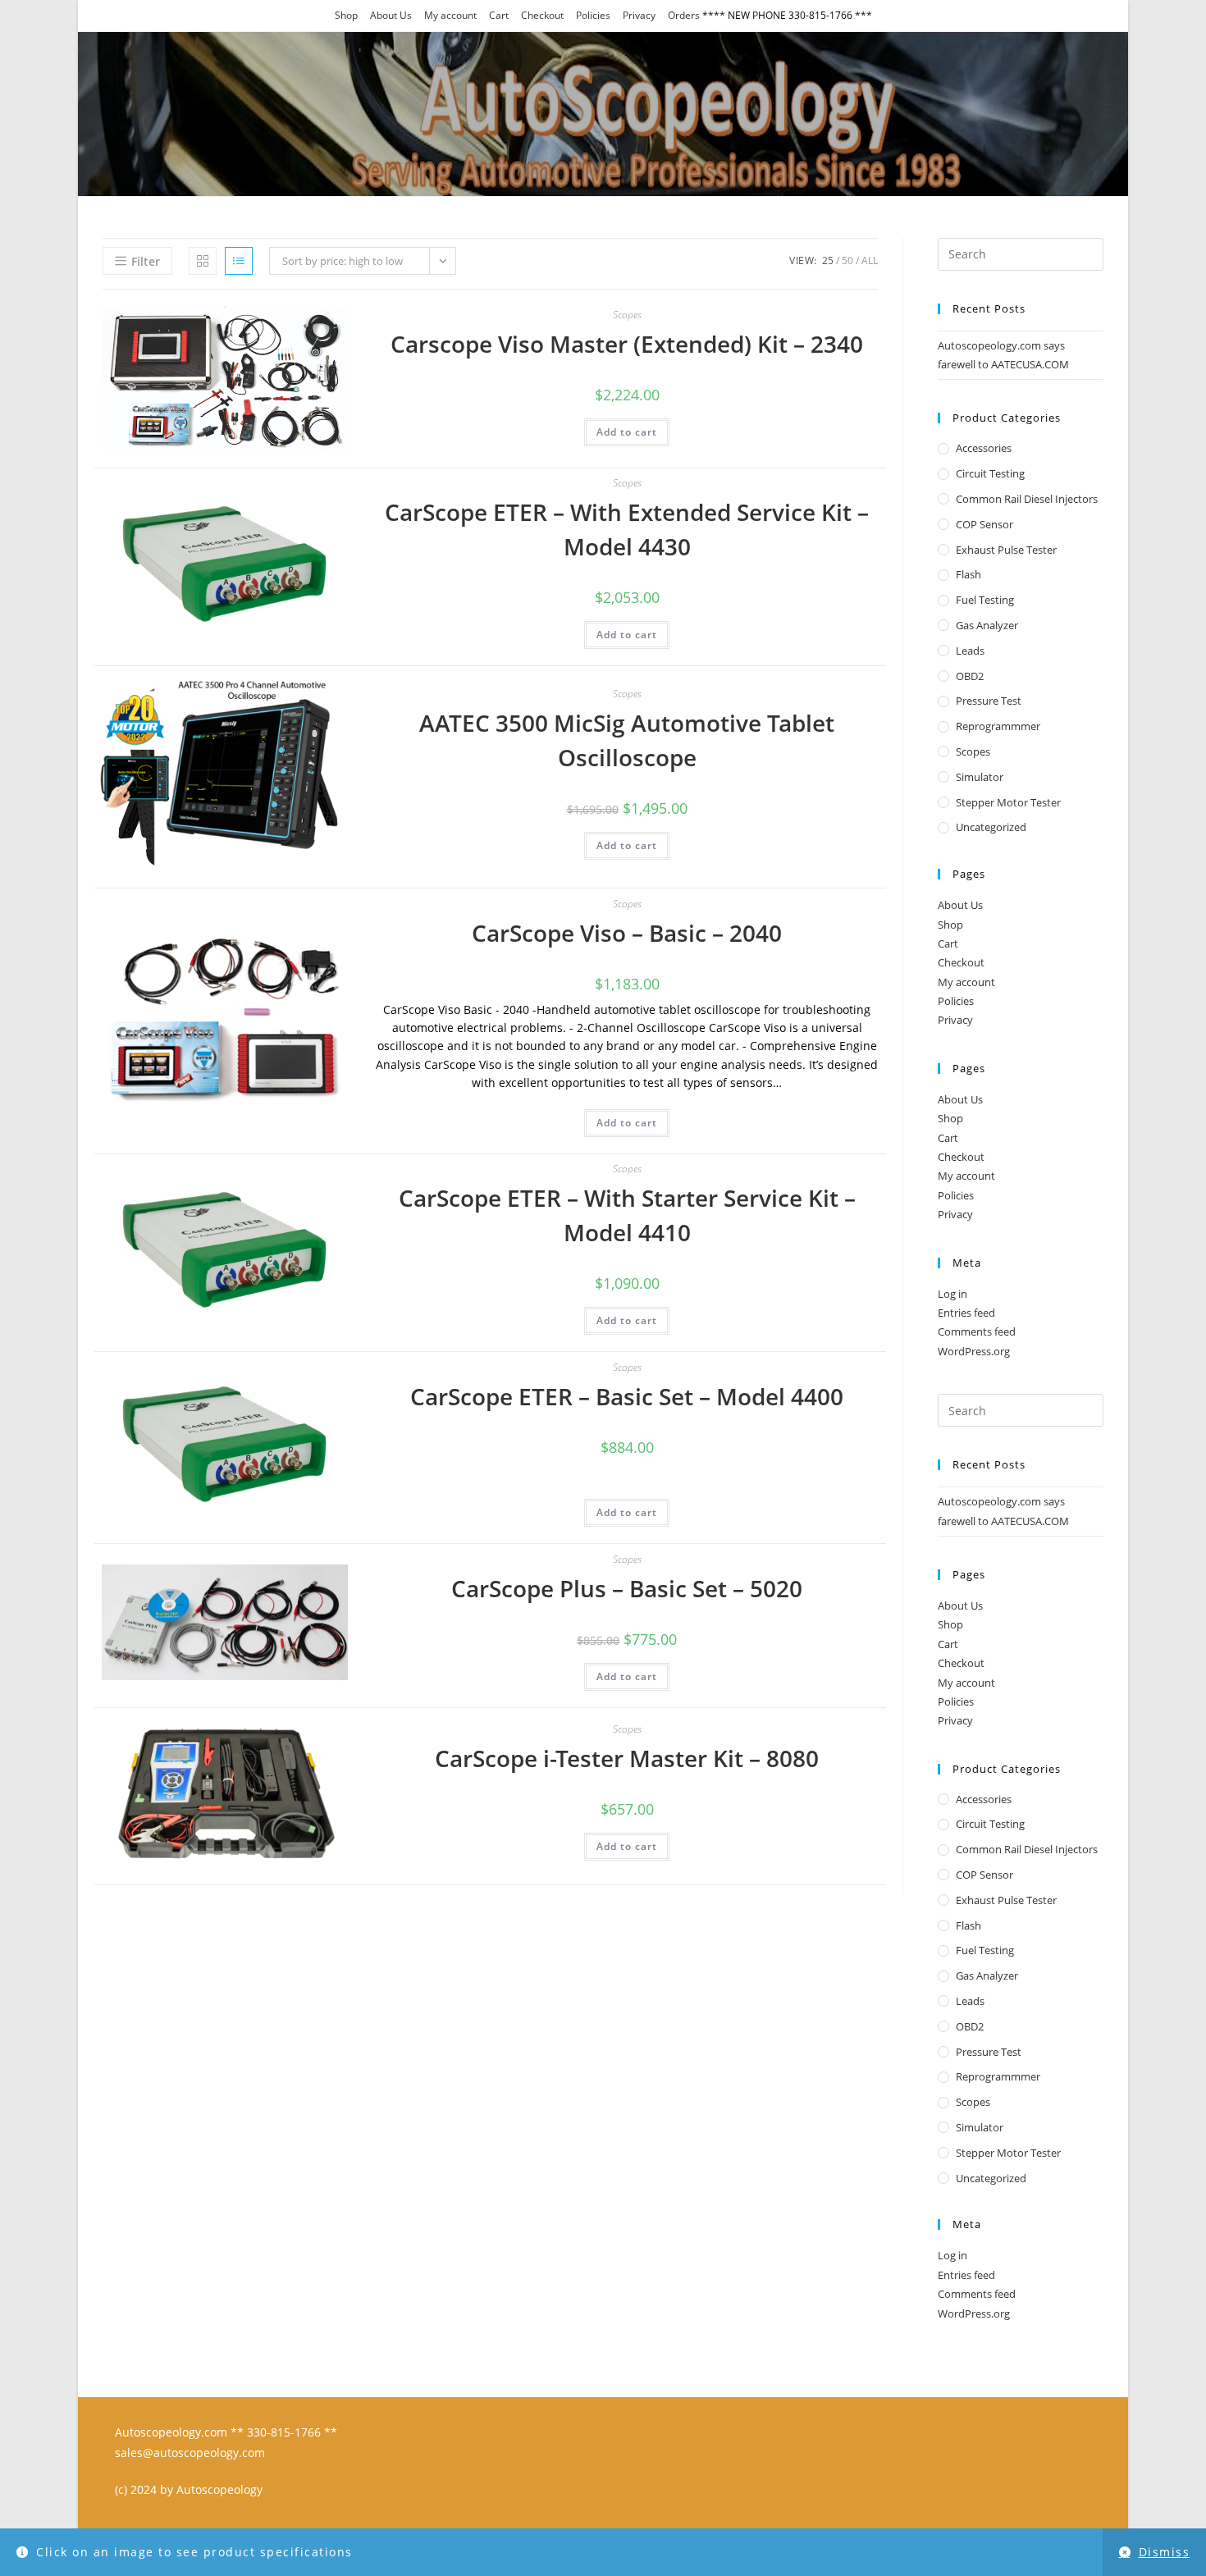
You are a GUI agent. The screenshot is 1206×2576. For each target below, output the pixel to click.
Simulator (980, 777)
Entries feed (966, 1313)
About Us (391, 15)
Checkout (542, 15)
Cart (499, 15)
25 (828, 260)
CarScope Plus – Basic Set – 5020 (627, 1588)
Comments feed (977, 1331)
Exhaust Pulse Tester (1006, 550)
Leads (970, 651)
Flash (968, 574)
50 (847, 260)
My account (450, 15)
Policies (593, 15)
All (870, 260)
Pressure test (989, 701)
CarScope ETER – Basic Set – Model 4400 (627, 1396)
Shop (346, 15)
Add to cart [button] (627, 432)
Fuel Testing (985, 600)
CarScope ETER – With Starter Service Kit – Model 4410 (627, 1215)
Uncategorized (991, 827)
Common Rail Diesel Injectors (1027, 499)
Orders (684, 15)
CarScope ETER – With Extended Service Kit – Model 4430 (627, 529)
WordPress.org (974, 1351)
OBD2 (970, 676)
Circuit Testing (990, 473)
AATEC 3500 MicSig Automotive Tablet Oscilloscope (627, 740)
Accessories (984, 448)
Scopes (627, 315)
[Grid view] (203, 261)
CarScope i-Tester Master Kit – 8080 (627, 1758)
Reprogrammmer (998, 726)
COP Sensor (984, 524)
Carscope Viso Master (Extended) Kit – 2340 (627, 344)
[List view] (239, 261)
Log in (952, 1294)
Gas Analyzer (987, 625)
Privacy (639, 15)
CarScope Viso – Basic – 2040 (627, 933)
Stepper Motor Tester (1008, 802)
